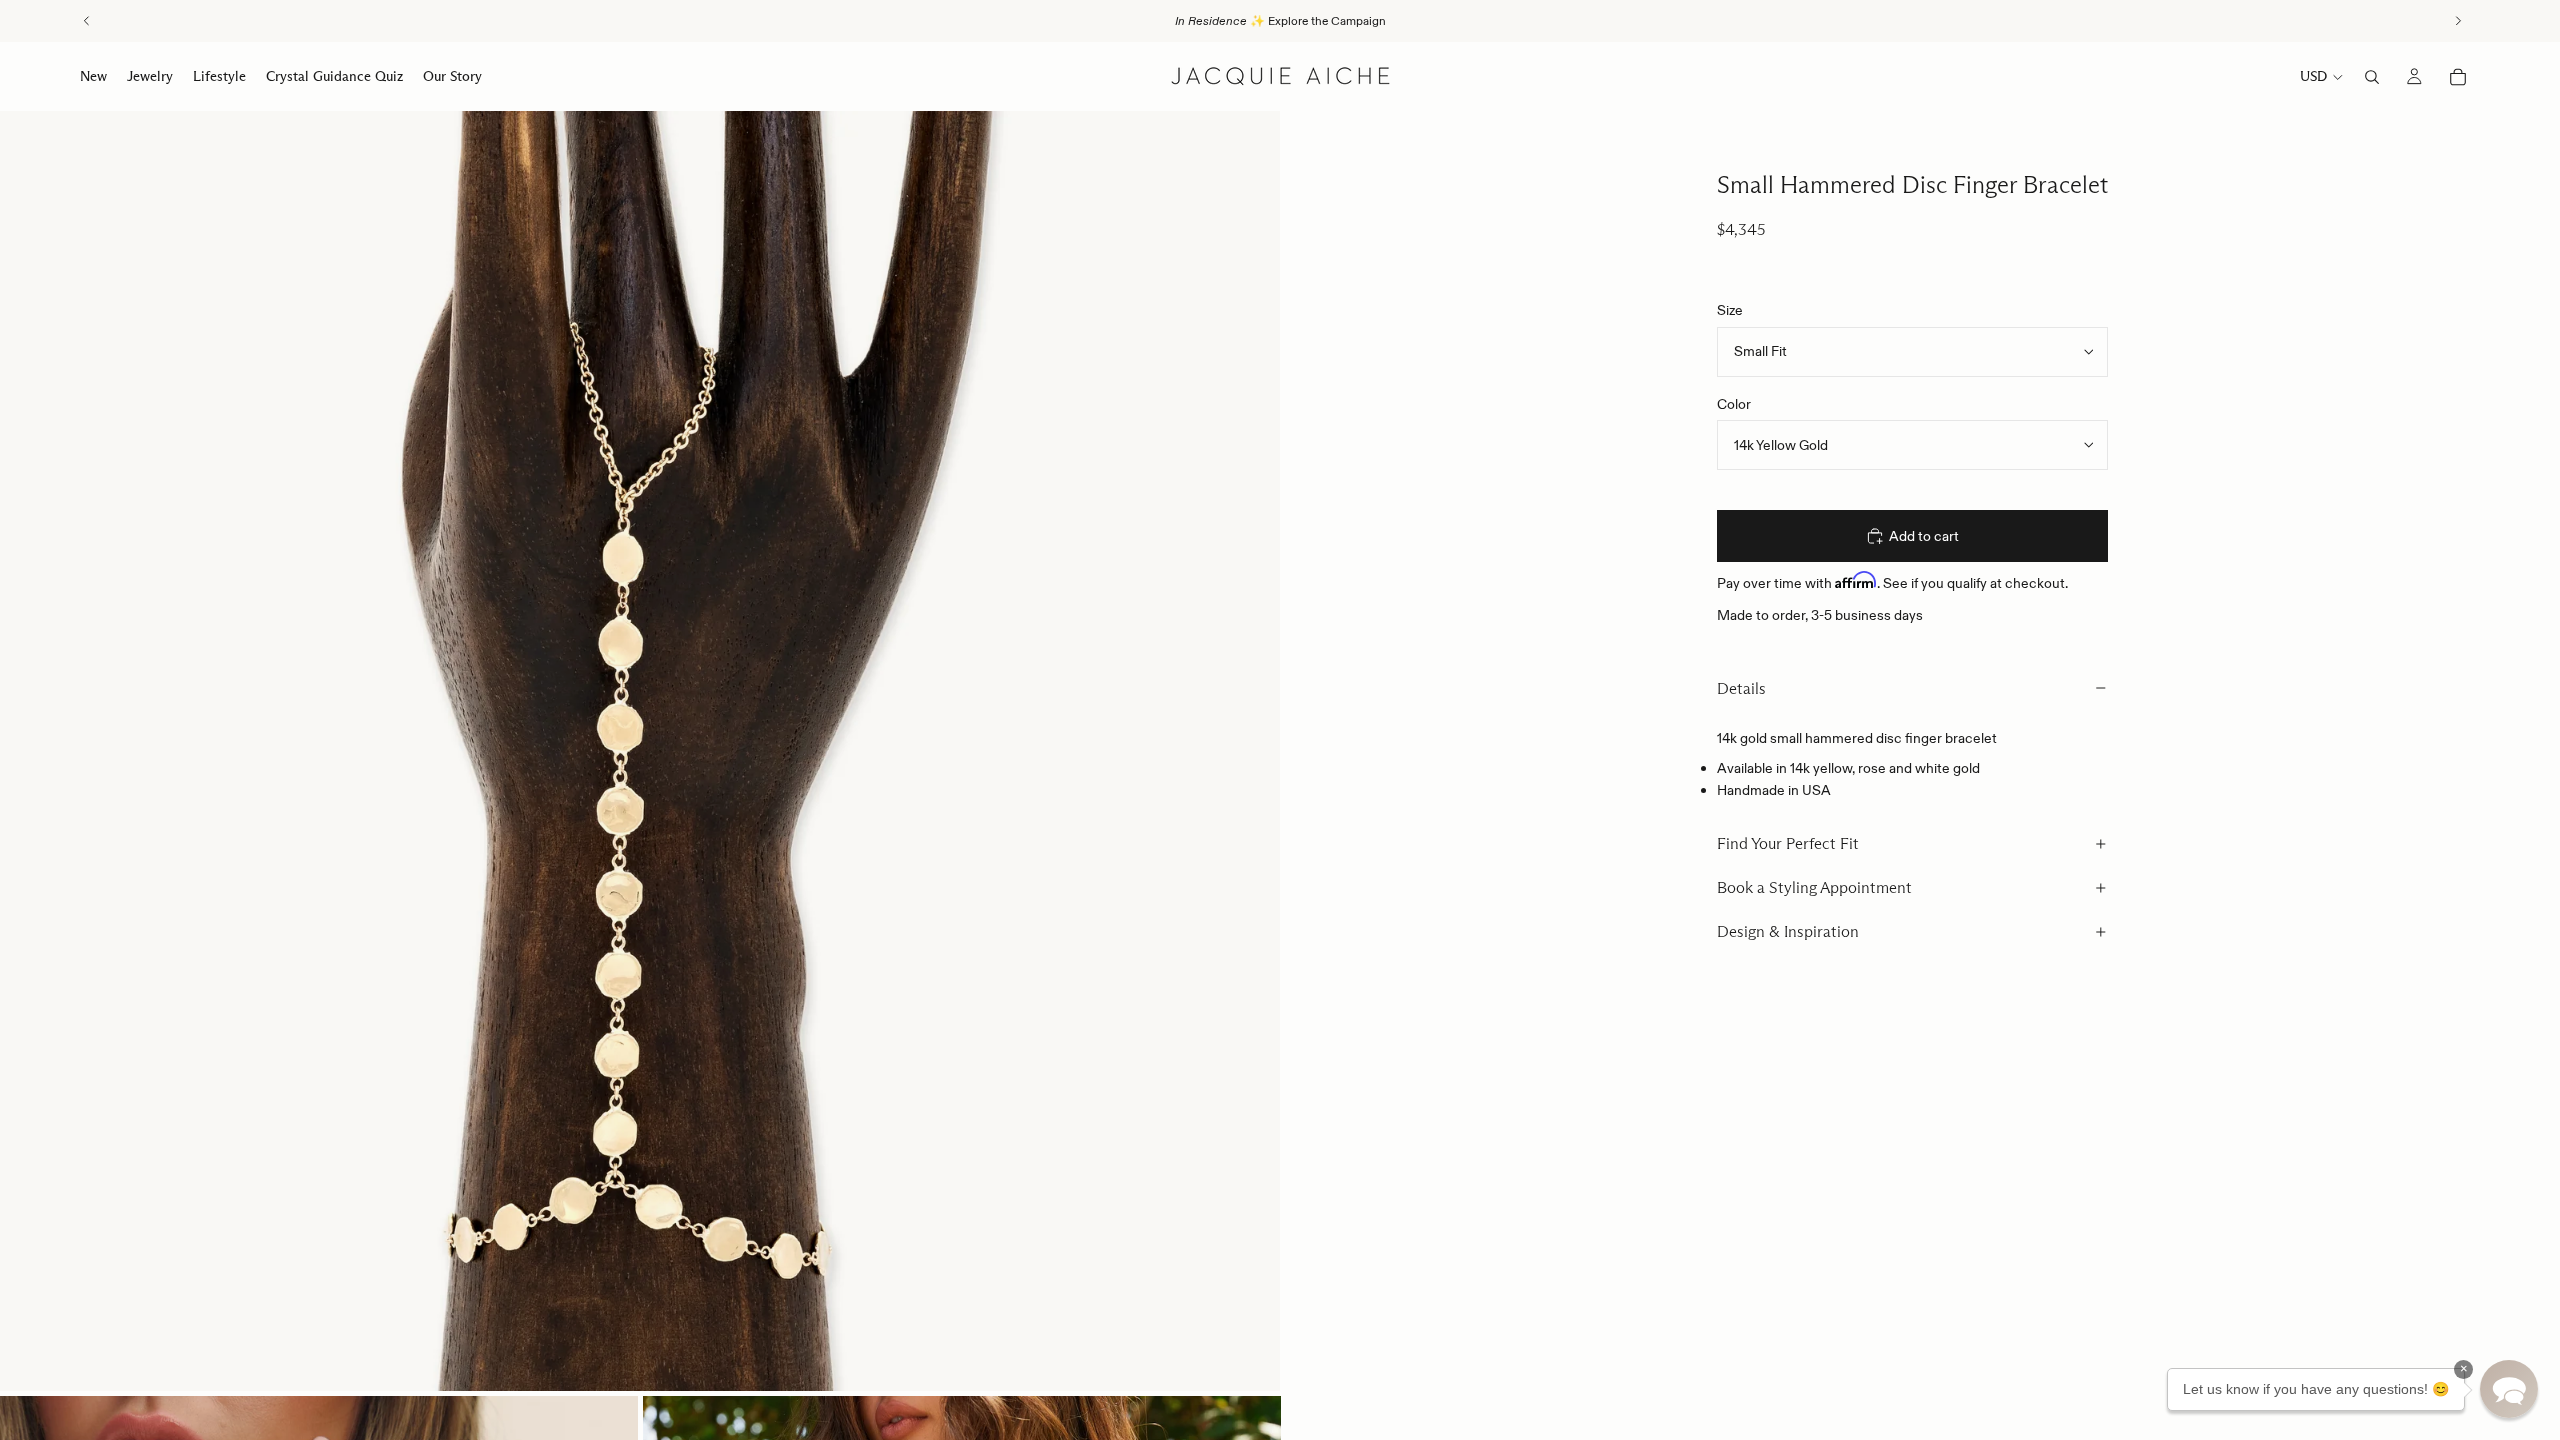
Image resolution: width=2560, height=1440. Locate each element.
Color (1734, 404)
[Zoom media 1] (640, 751)
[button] (2509, 1389)
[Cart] (2458, 77)
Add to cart (1924, 536)
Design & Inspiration (1788, 931)
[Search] (2372, 77)
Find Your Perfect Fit (1788, 843)
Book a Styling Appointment (1814, 887)
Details (1741, 688)
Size (1730, 310)
